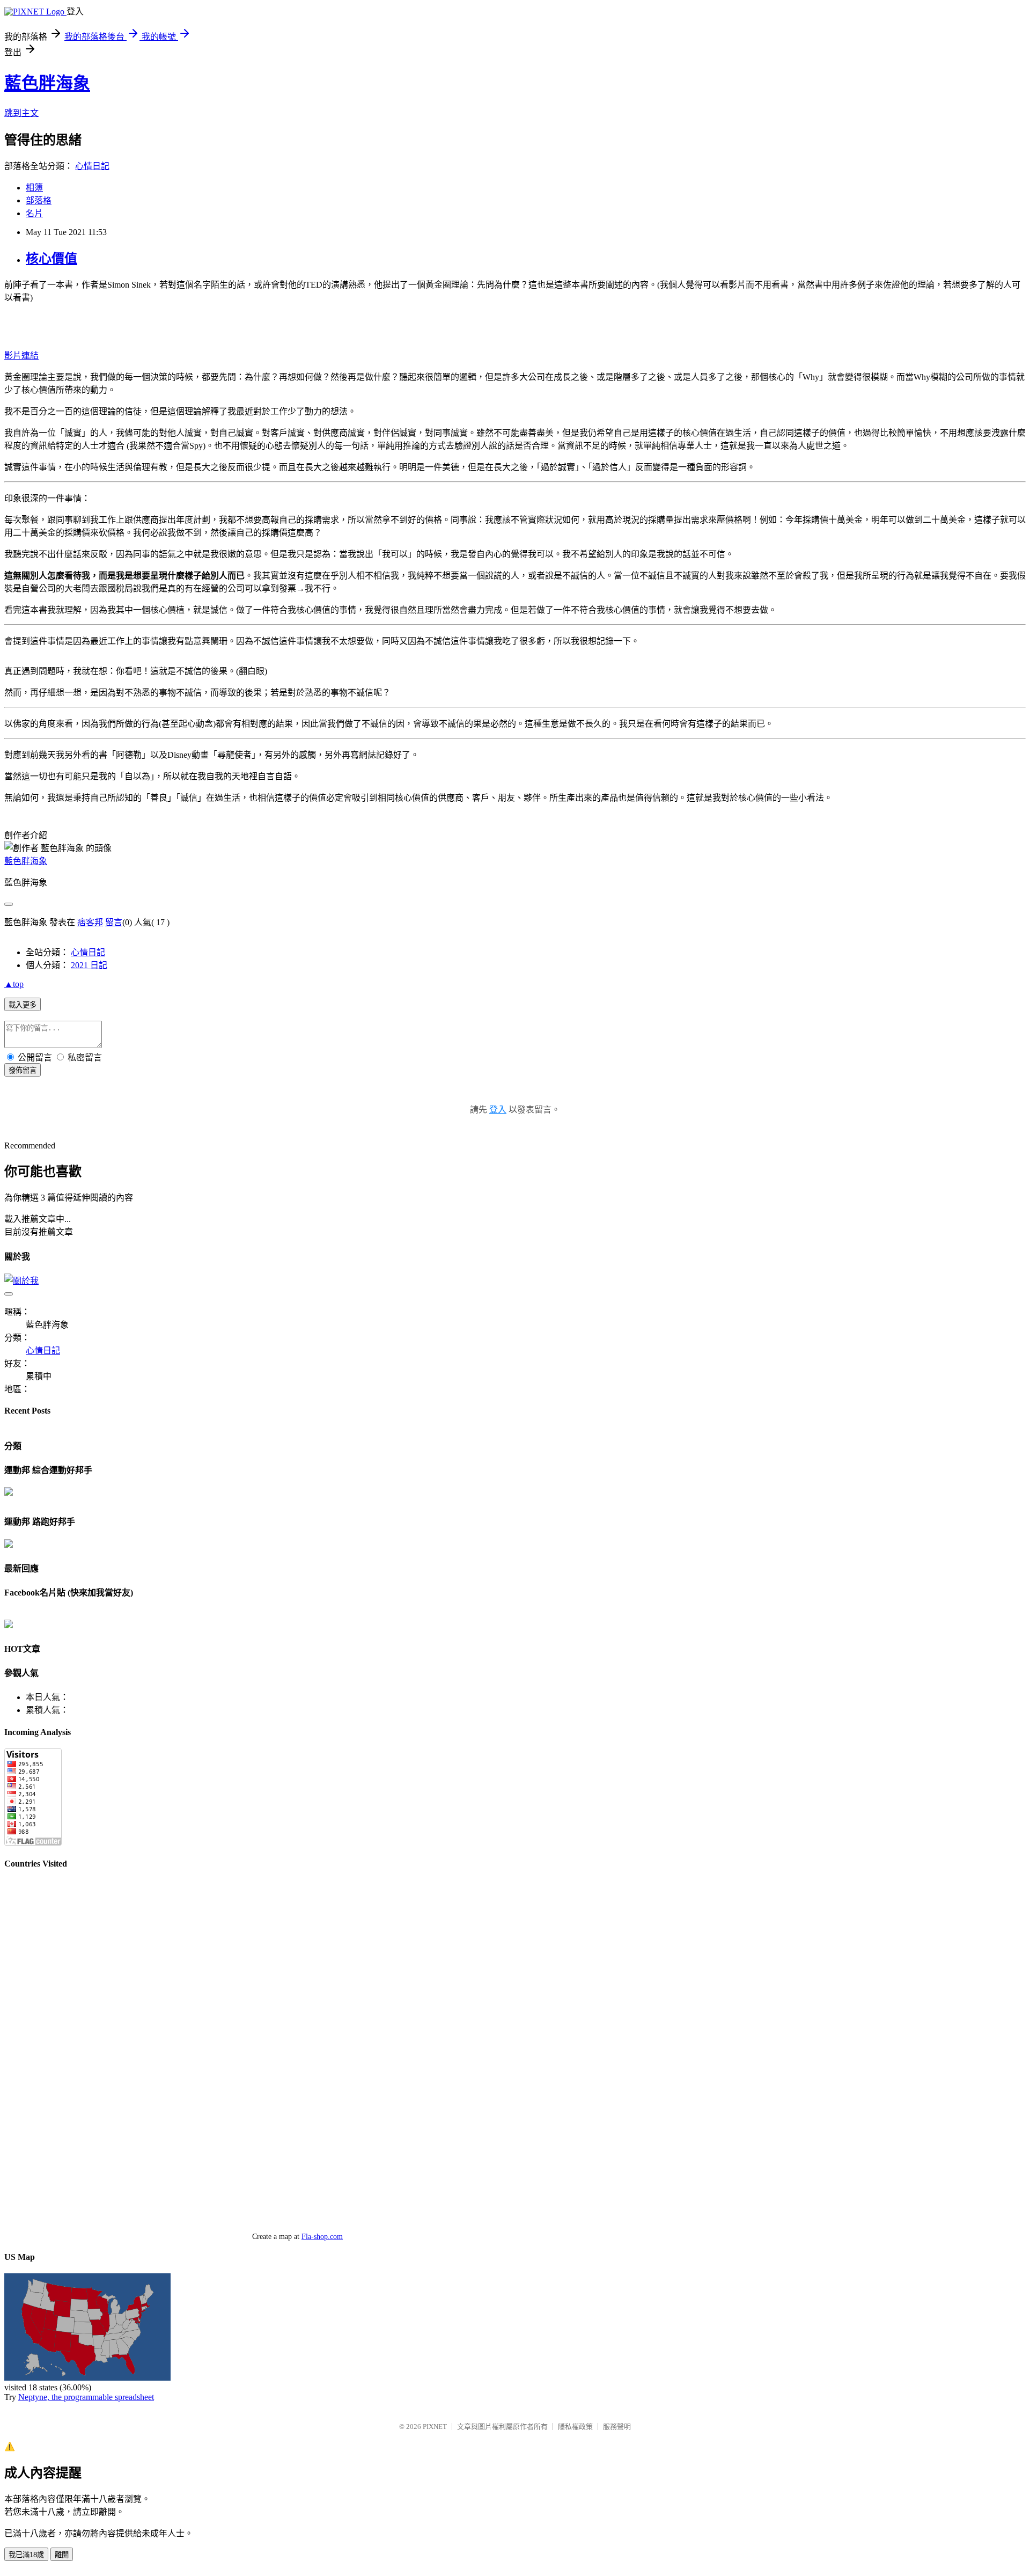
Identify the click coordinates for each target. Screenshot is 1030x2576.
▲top (14, 984)
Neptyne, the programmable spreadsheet (86, 2397)
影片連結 (21, 356)
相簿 (34, 188)
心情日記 (92, 166)
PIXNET (435, 2427)
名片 (34, 213)
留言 (114, 922)
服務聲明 (617, 2427)
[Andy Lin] (9, 1625)
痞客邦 (90, 922)
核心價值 (51, 259)
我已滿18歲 (26, 2555)
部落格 (39, 200)
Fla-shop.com (322, 2237)
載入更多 (23, 1005)
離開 (62, 2555)
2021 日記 (89, 965)
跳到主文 (21, 113)
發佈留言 (23, 1070)
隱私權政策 (575, 2427)
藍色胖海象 (47, 83)
